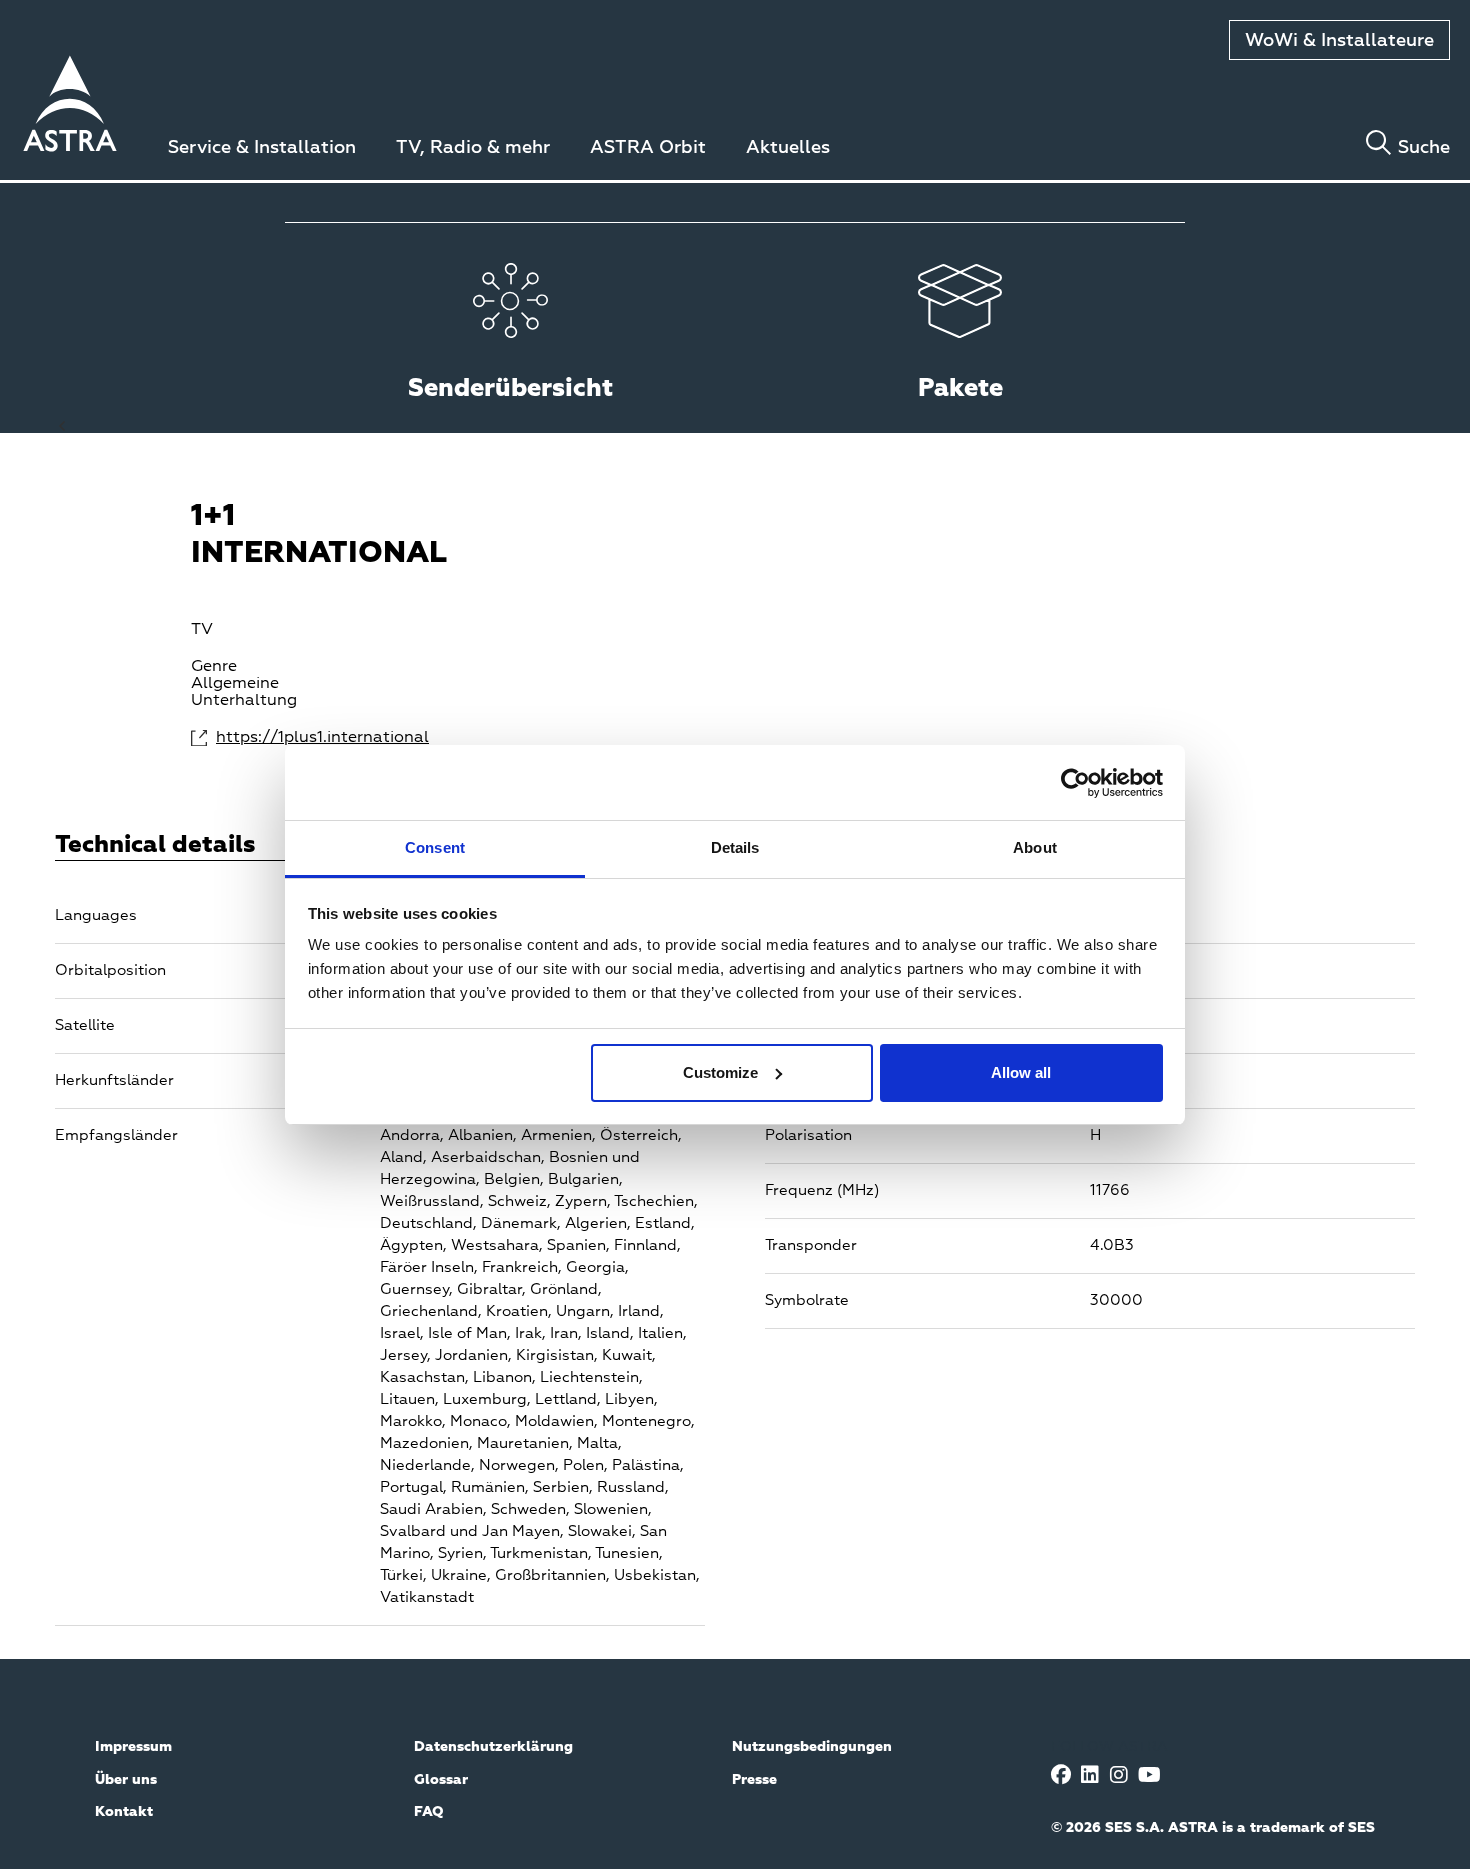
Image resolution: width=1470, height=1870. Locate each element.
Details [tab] (735, 847)
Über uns (126, 1780)
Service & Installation (262, 148)
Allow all (1021, 1072)
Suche (1424, 148)
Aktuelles (788, 148)
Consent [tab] (435, 847)
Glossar (441, 1780)
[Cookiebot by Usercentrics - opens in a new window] (1075, 783)
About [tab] (1035, 847)
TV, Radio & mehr (473, 148)
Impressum (133, 1747)
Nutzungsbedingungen (812, 1747)
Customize (720, 1072)
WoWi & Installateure (1339, 41)
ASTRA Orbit (648, 148)
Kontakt (124, 1812)
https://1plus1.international (298, 738)
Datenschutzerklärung (493, 1747)
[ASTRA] (70, 107)
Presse (754, 1780)
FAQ (429, 1812)
